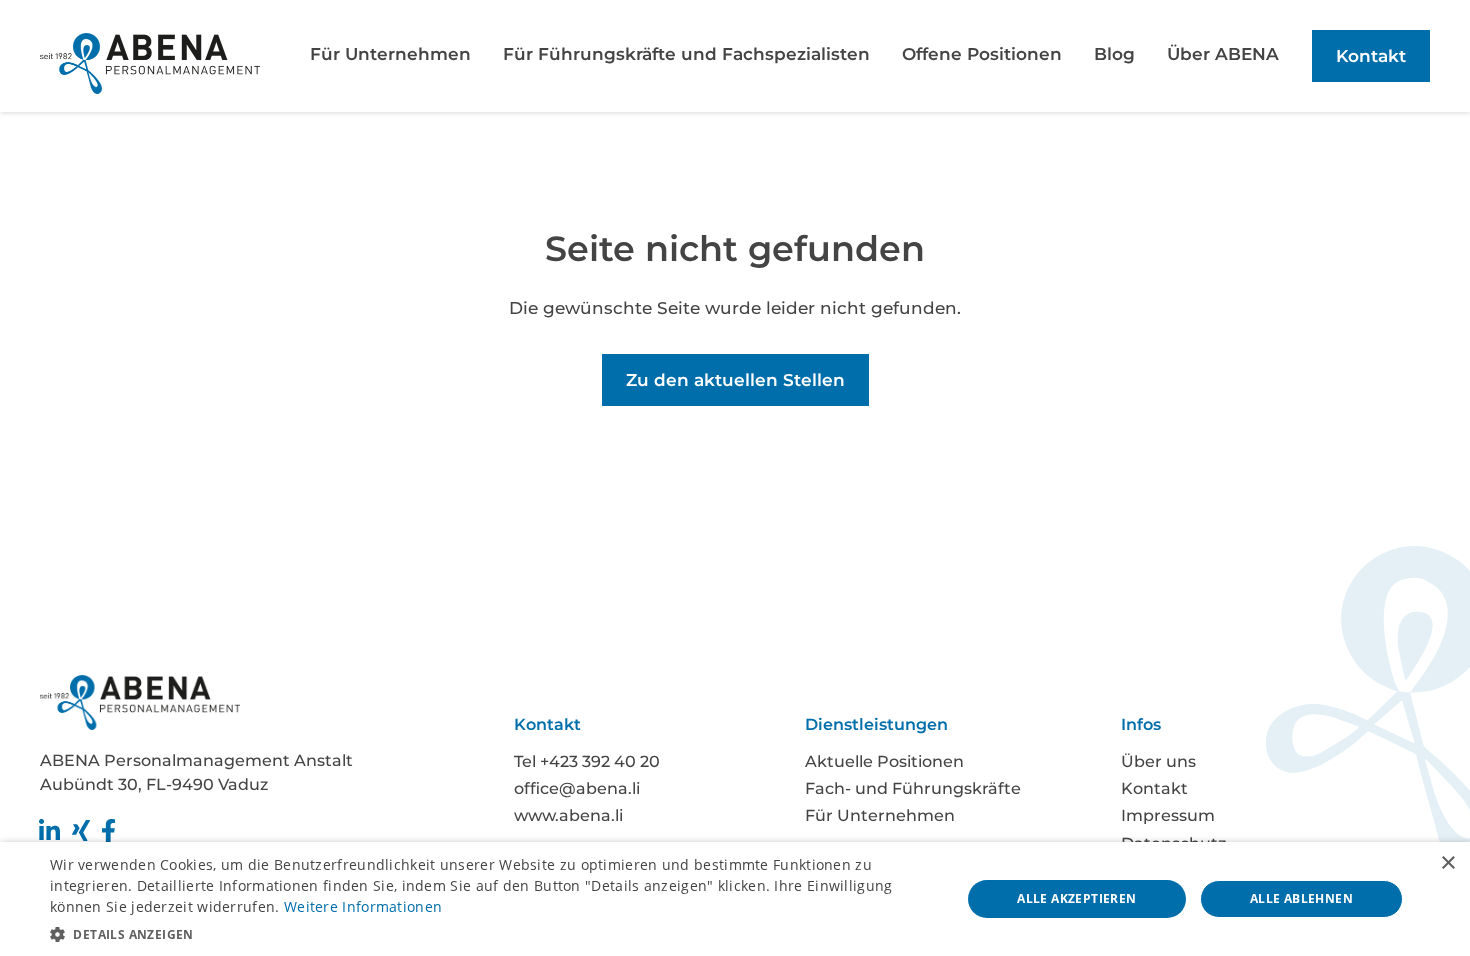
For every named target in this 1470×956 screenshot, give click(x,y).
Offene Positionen (982, 54)
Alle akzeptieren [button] (1076, 898)
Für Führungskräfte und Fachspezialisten (686, 54)
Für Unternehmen (390, 54)
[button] (492, 932)
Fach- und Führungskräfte (913, 788)
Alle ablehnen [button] (1301, 898)
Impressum (1168, 815)
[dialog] (735, 899)
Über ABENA (1223, 54)
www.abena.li (568, 815)
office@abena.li (577, 788)
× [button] (1447, 863)
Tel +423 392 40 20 (587, 761)
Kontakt (1371, 56)
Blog (1114, 54)
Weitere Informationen (363, 906)
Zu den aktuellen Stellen (735, 380)
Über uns (1158, 761)
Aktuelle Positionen (884, 761)
